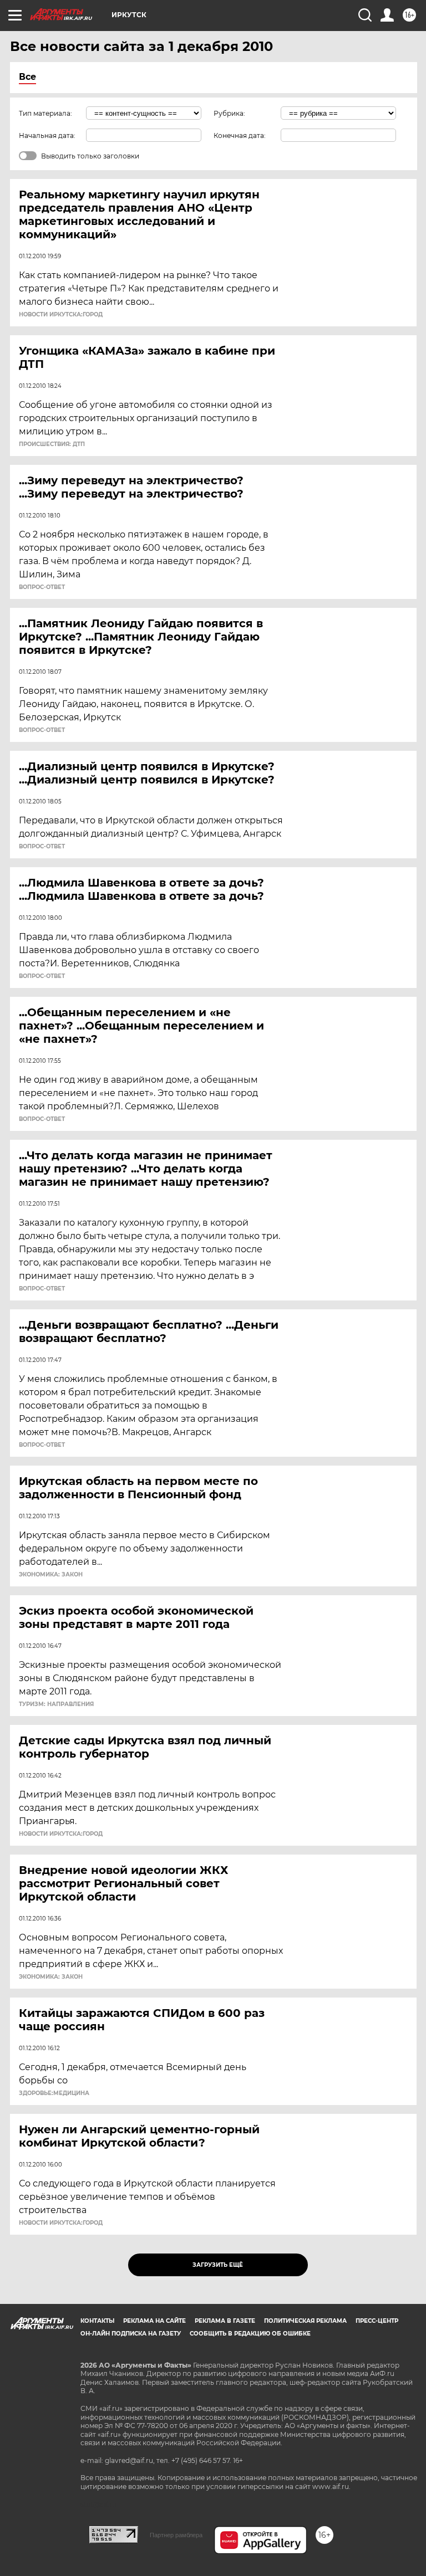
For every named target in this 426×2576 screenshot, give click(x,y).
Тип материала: (45, 113)
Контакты (97, 2321)
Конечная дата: (240, 135)
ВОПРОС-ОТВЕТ (42, 587)
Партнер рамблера (176, 2535)
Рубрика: (229, 113)
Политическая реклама (305, 2321)
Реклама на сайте (154, 2321)
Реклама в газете (225, 2321)
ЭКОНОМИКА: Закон (51, 1575)
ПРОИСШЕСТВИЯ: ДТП (52, 444)
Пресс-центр (377, 2321)
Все (27, 77)
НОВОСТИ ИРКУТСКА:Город (61, 315)
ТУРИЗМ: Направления (56, 1704)
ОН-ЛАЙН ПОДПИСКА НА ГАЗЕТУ (131, 2334)
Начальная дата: (47, 135)
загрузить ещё (218, 2265)
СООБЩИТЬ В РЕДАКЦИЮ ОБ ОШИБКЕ (250, 2334)
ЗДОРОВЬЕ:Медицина (54, 2093)
